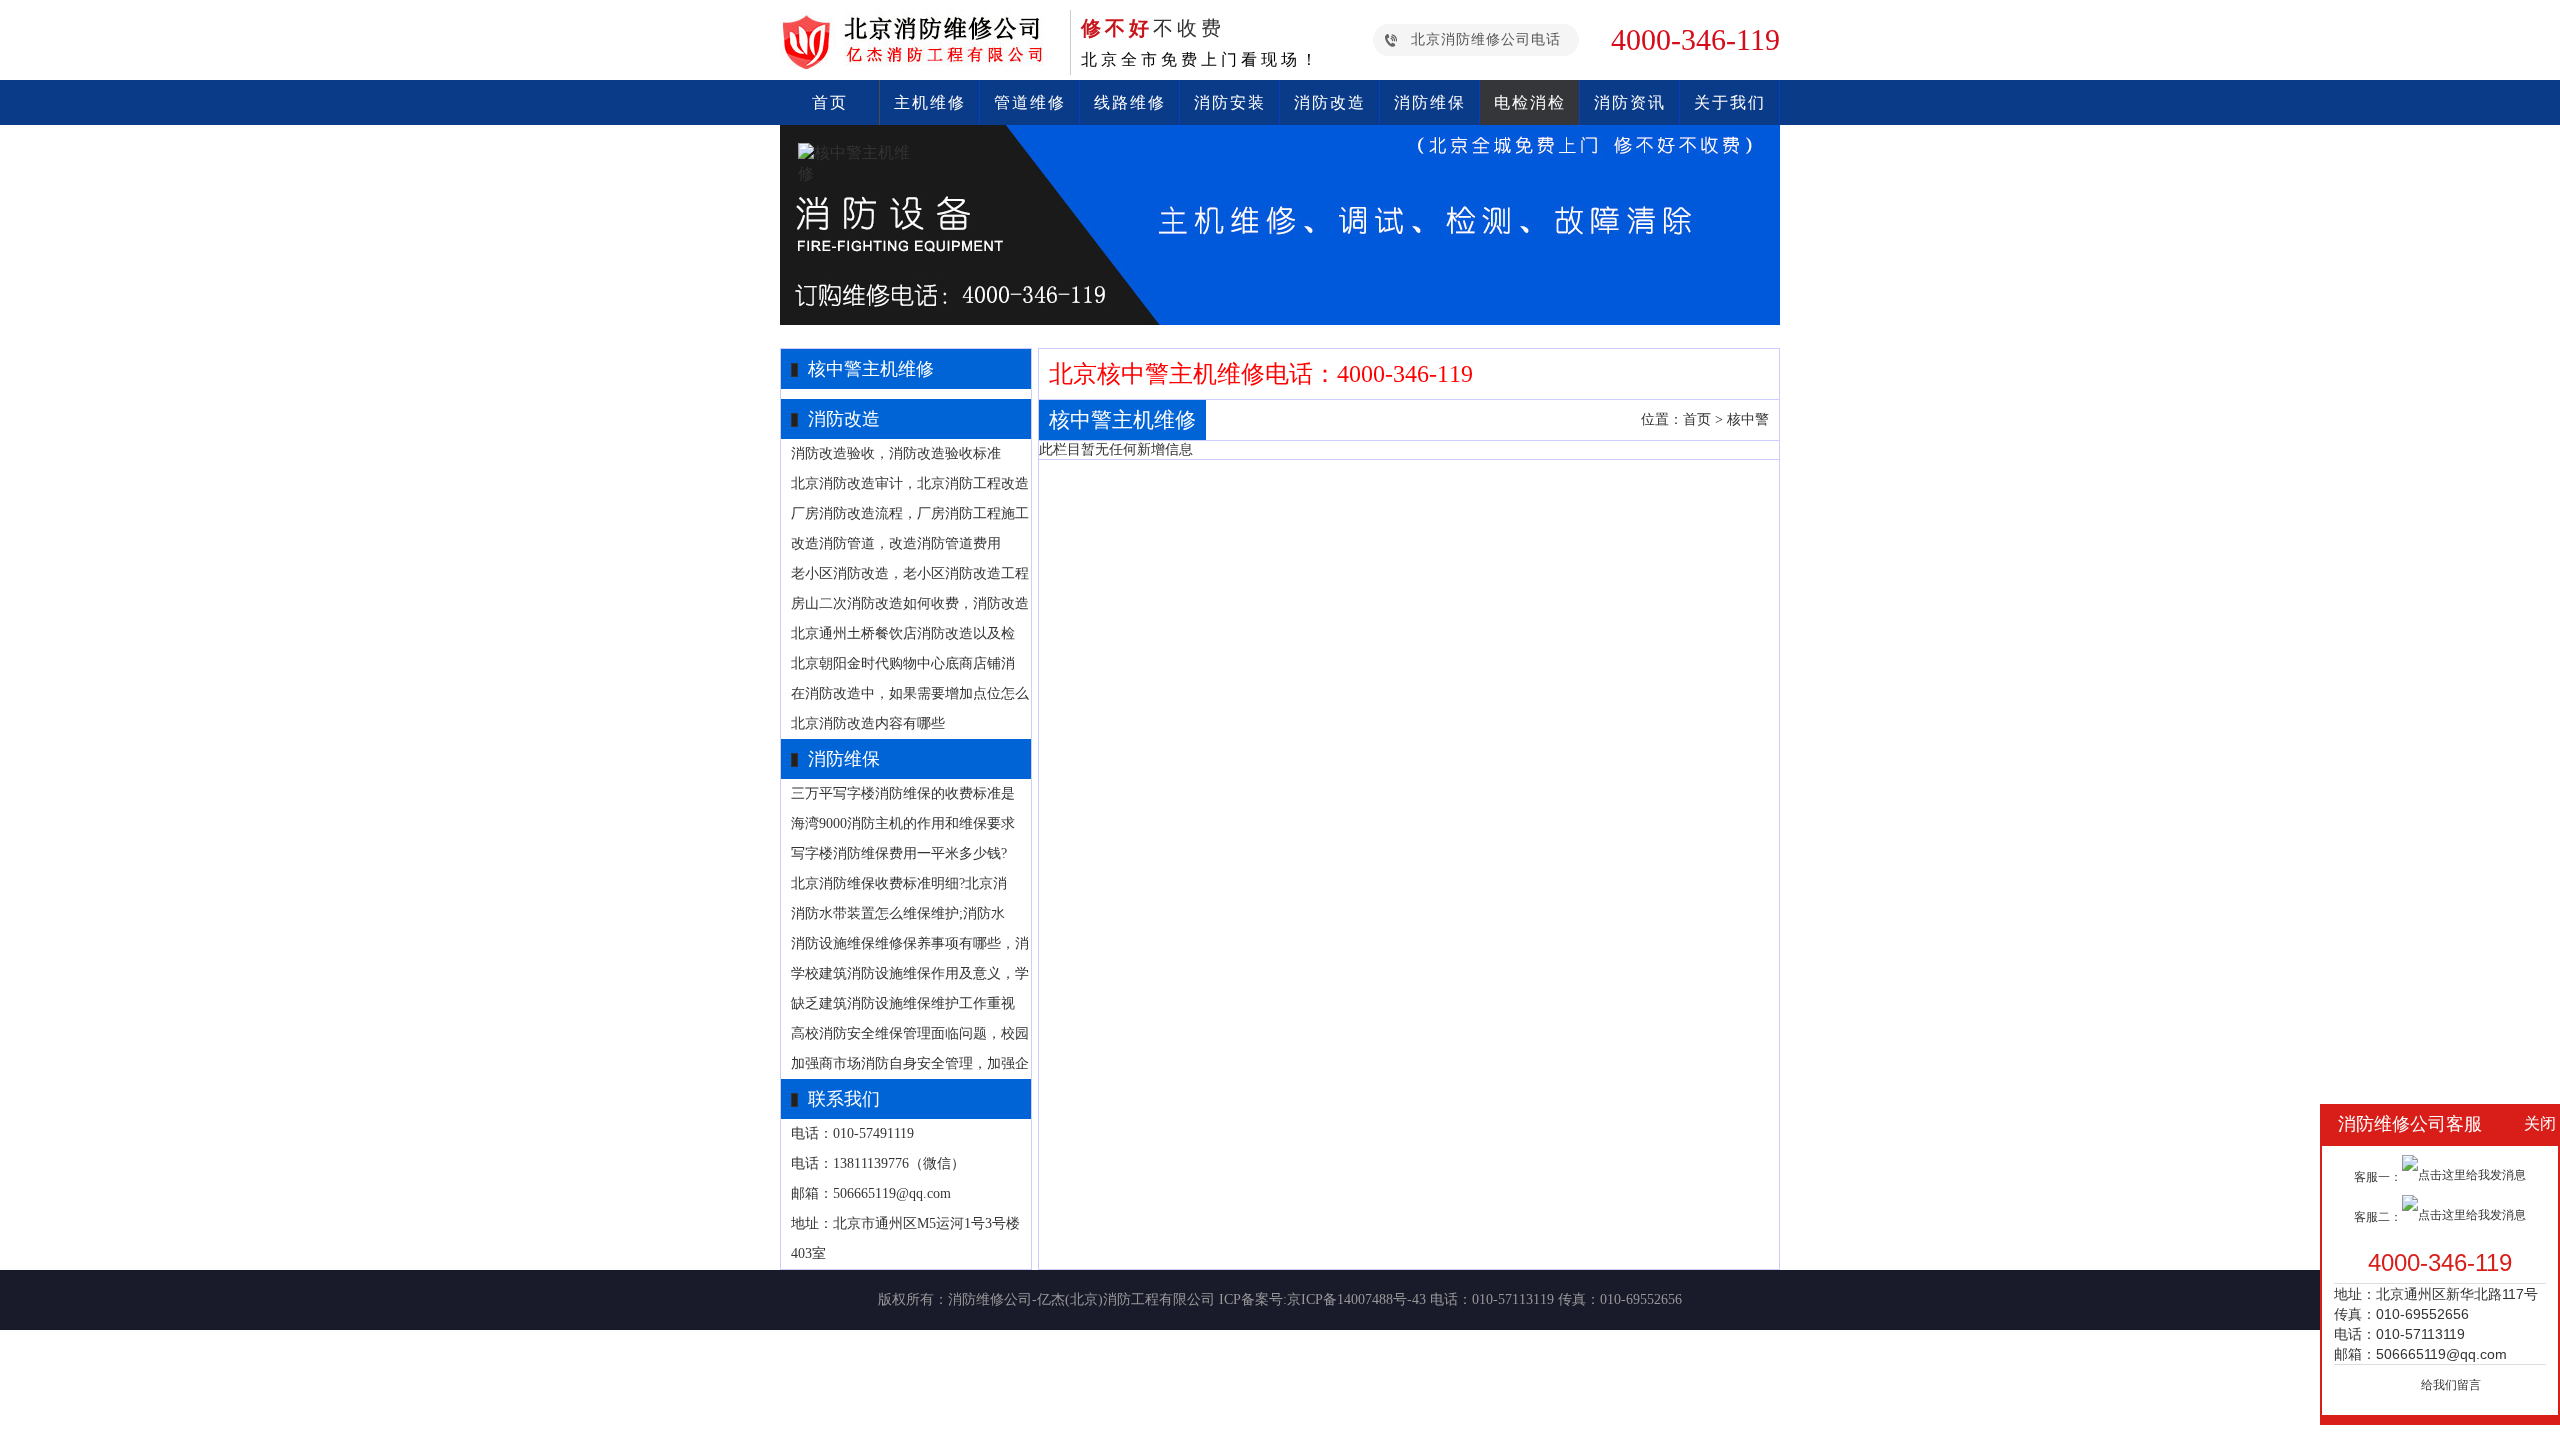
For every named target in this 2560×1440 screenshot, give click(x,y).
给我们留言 (2451, 1385)
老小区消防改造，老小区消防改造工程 (910, 573)
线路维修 (1130, 102)
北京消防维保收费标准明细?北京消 (899, 883)
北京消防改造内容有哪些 (868, 723)
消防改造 (1330, 102)
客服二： (2378, 1217)
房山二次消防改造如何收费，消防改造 (910, 603)
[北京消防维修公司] (920, 64)
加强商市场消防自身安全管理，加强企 (910, 1063)
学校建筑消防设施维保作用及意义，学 (910, 973)
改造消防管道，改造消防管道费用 (896, 543)
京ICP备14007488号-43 (1356, 1299)
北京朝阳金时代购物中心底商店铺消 (903, 663)
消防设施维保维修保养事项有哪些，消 (910, 943)
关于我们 (1730, 102)
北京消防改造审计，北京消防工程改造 (910, 483)
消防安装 (1230, 102)
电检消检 (1530, 102)
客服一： (2378, 1177)
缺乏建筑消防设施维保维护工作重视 (903, 1003)
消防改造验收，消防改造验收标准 (896, 453)
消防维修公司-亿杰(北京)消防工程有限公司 (1081, 1299)
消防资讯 (1630, 102)
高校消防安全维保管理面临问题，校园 (910, 1033)
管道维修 (1030, 102)
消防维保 (1430, 102)
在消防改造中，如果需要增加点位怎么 (910, 693)
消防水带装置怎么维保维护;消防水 (898, 913)
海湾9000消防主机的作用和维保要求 (903, 823)
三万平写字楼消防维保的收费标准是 (903, 793)
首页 (830, 102)
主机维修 (930, 102)
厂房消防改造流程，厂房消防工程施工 (910, 513)
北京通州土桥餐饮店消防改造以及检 (903, 633)
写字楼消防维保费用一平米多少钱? (899, 853)
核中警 (1748, 419)
